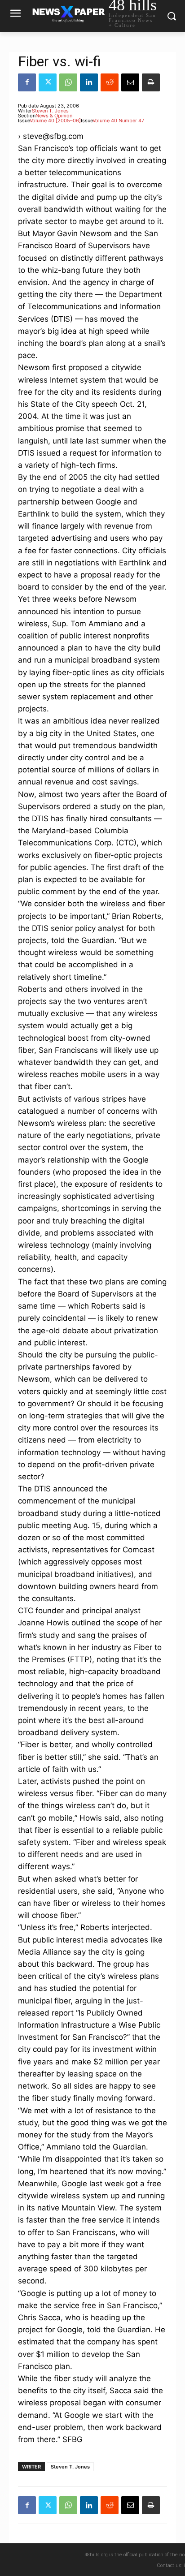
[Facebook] (27, 82)
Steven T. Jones (50, 111)
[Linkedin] (89, 82)
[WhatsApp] (68, 82)
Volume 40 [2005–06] (55, 121)
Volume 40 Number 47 (118, 121)
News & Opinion (54, 116)
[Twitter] (48, 82)
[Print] (151, 82)
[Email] (130, 82)
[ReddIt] (110, 82)
